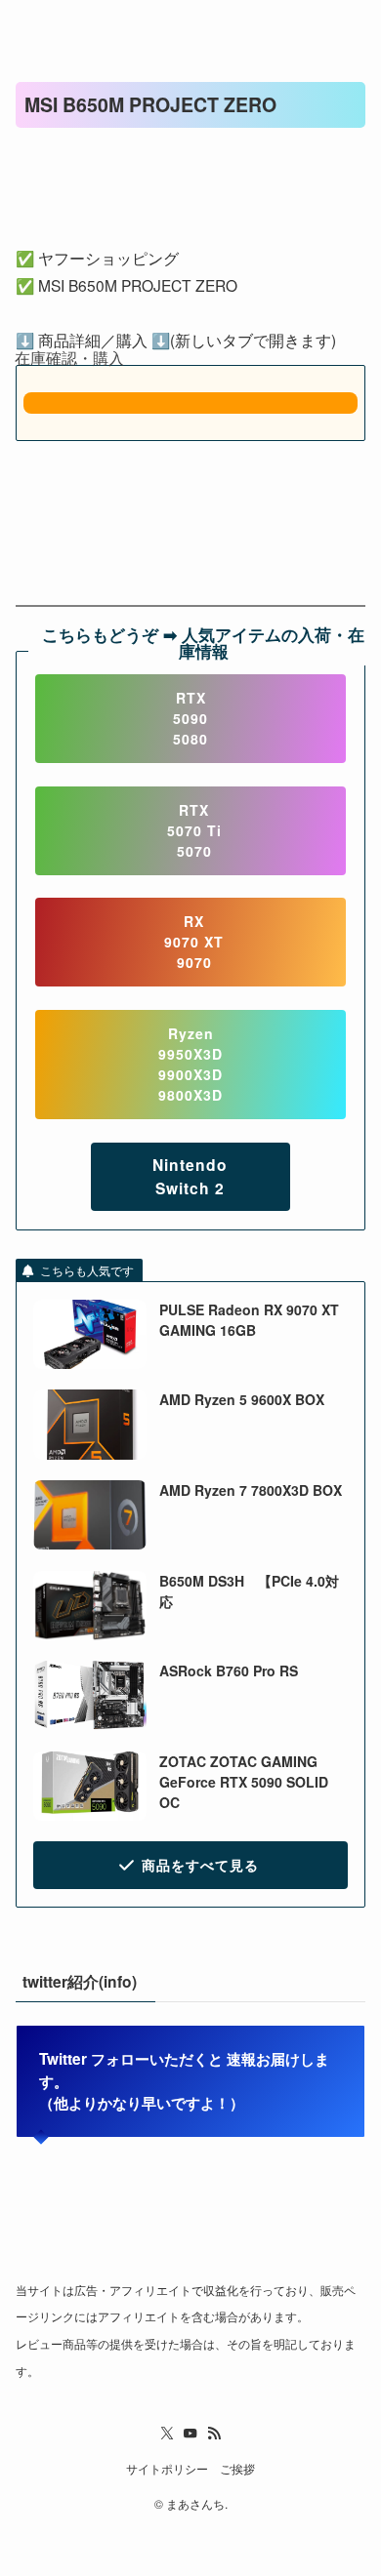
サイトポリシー (167, 2469)
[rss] (214, 2434)
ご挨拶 (237, 2469)
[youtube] (190, 2434)
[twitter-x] (167, 2434)
